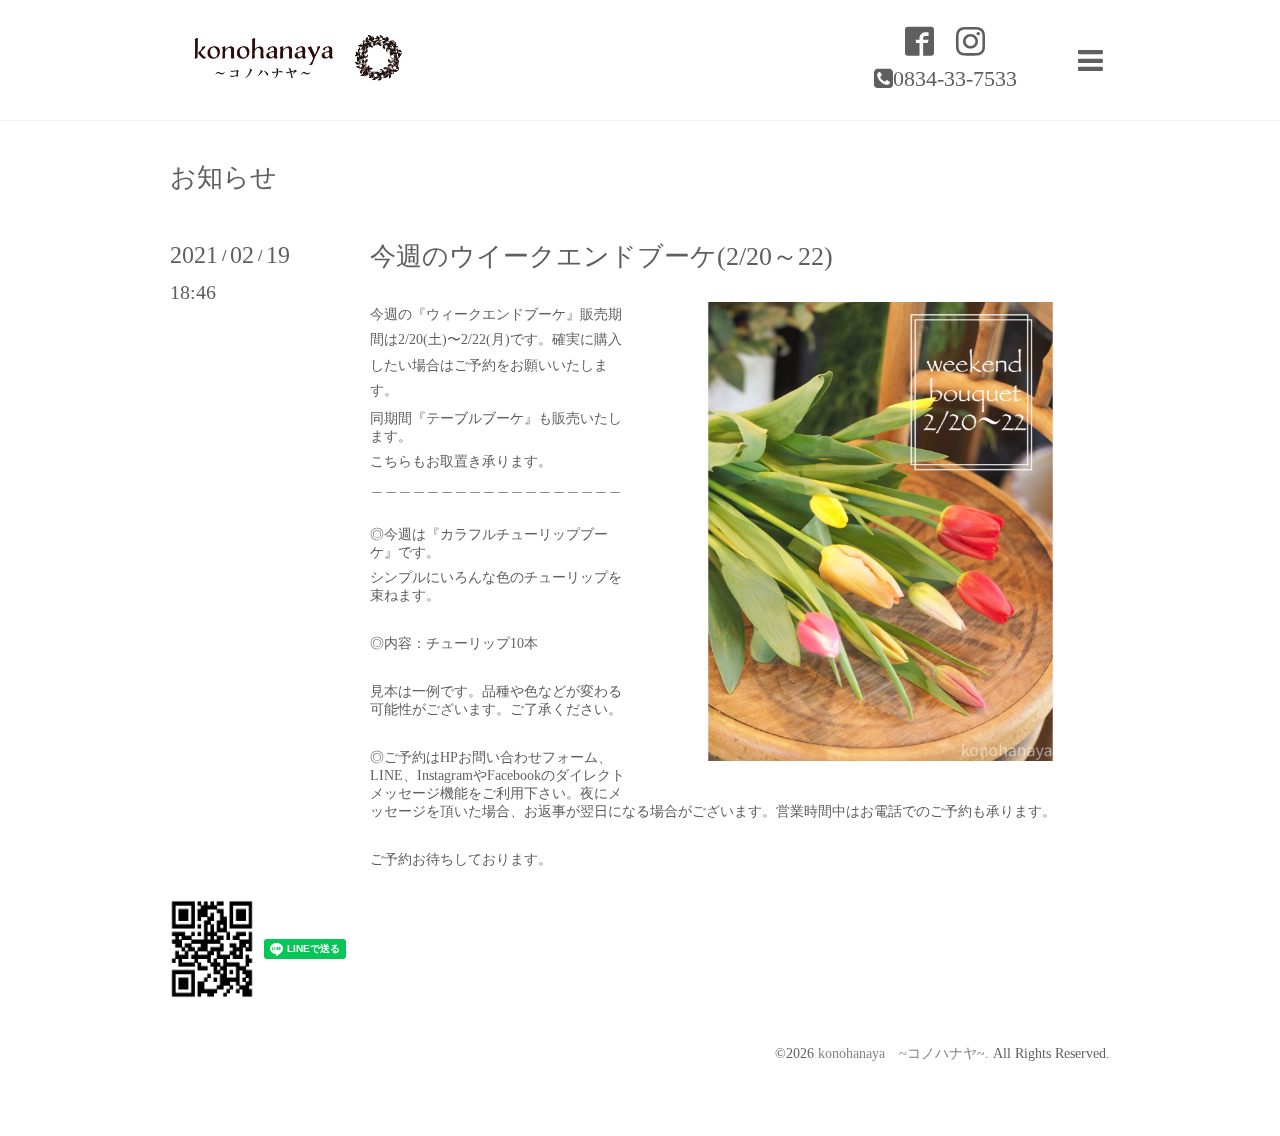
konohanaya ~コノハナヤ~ (901, 1053)
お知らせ (223, 178)
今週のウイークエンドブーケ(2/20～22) (601, 256)
